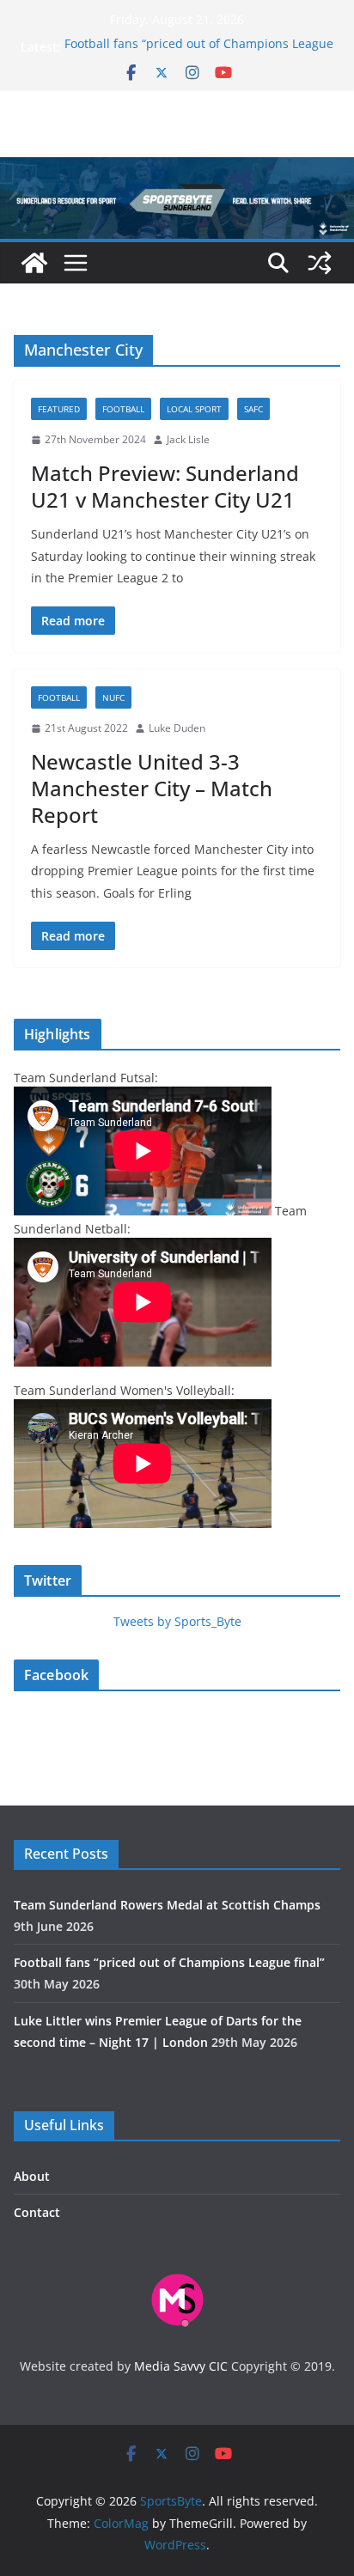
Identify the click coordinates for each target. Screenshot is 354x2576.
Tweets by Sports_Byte (177, 1621)
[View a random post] (320, 263)
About (32, 2176)
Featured (59, 409)
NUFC (113, 697)
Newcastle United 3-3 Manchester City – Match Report (152, 788)
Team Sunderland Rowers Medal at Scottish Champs (167, 1905)
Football (123, 409)
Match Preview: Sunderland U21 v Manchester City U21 (165, 486)
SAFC (253, 409)
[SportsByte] (34, 263)
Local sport (194, 409)
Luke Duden (177, 728)
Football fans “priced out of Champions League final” (169, 1962)
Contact (37, 2212)
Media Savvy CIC (181, 2366)
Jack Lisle (188, 439)
